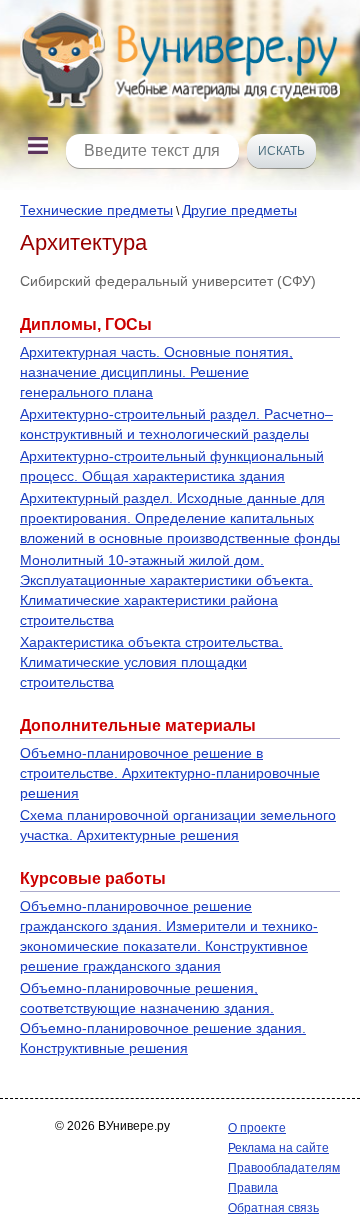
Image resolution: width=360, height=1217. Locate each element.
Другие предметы (239, 210)
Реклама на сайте (278, 1148)
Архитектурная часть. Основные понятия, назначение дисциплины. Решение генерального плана (156, 372)
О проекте (257, 1128)
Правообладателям (284, 1168)
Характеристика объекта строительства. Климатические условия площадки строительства (151, 662)
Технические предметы (96, 210)
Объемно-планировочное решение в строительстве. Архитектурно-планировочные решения (170, 773)
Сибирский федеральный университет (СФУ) (168, 281)
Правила (253, 1188)
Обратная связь (273, 1208)
